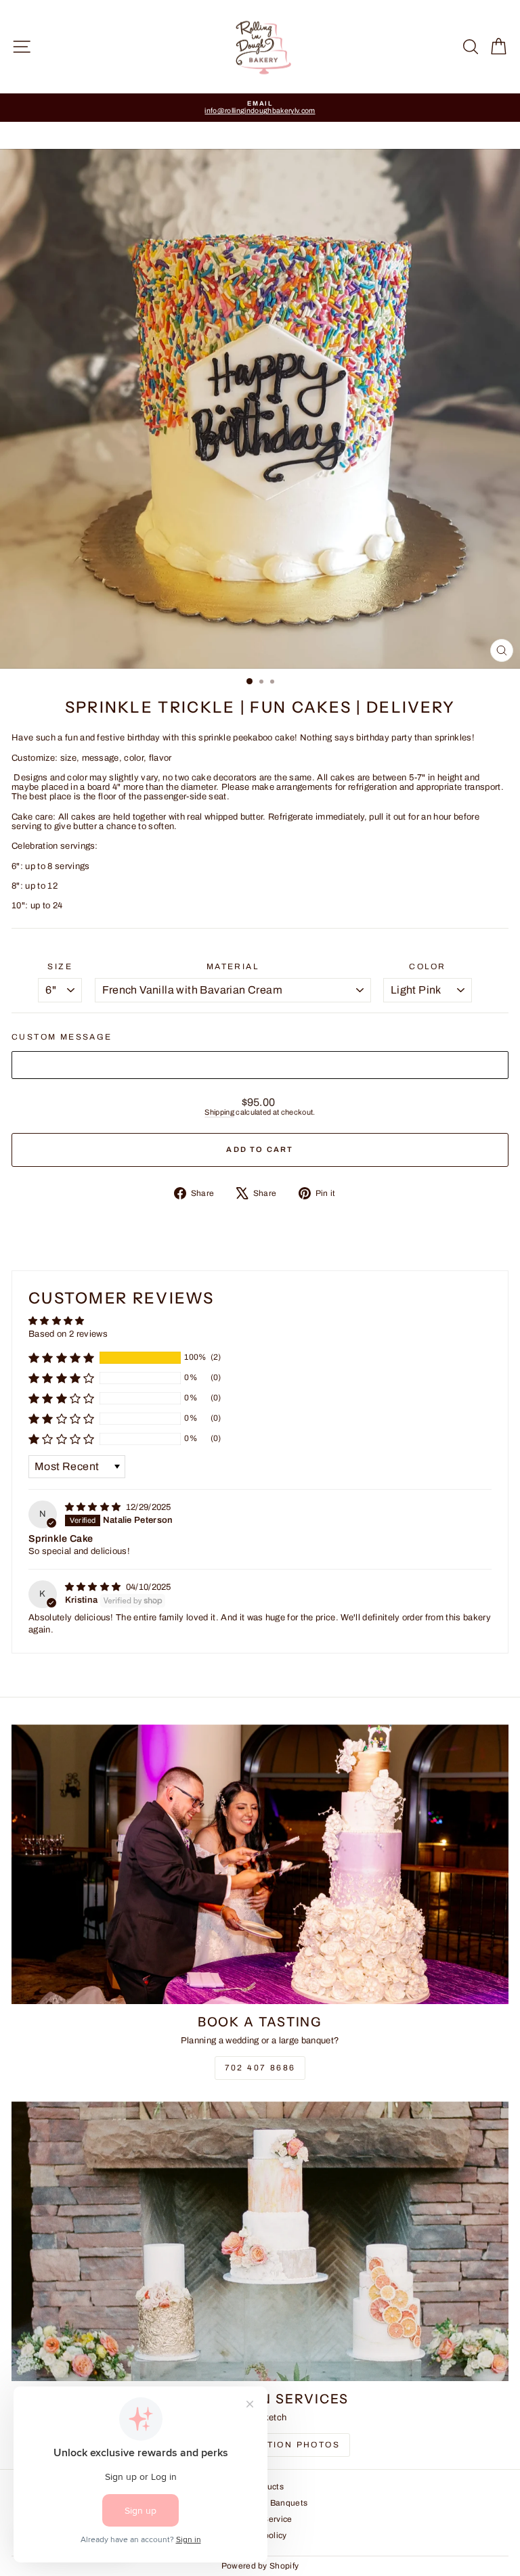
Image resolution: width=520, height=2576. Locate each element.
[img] (94, 1507)
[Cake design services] (260, 2241)
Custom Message (62, 1037)
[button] (62, 1358)
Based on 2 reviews (68, 1334)
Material (233, 967)
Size (60, 967)
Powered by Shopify (260, 2566)
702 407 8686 (260, 2068)
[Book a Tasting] (260, 1864)
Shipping (219, 1112)
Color (427, 967)
